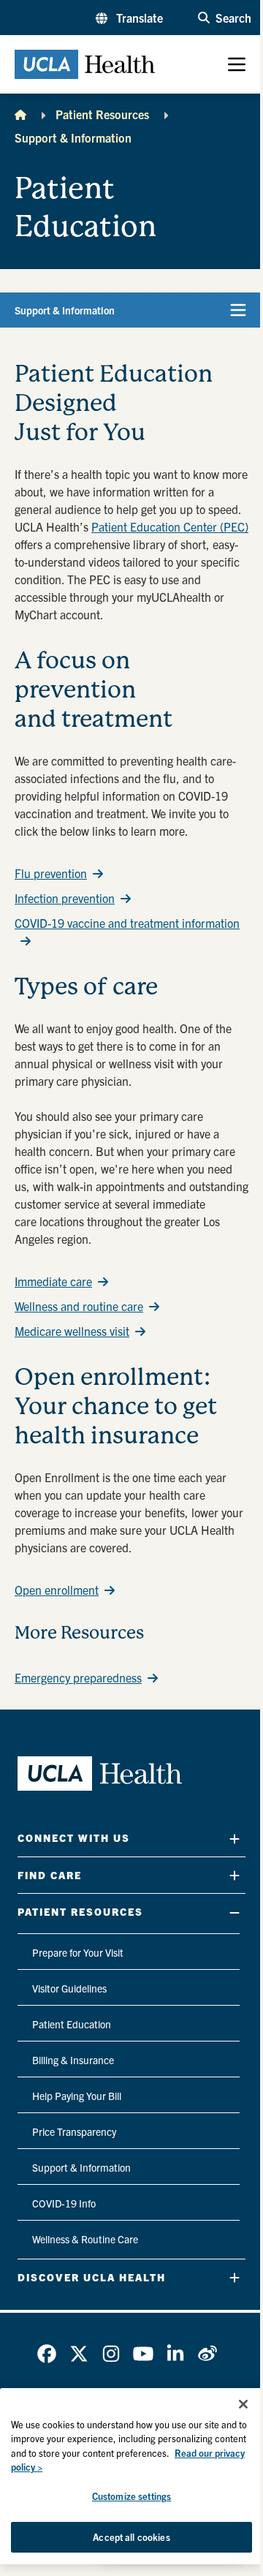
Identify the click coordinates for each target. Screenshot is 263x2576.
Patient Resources (102, 114)
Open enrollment (57, 1590)
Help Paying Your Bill (77, 2096)
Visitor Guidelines (69, 1988)
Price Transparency (74, 2131)
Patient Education (72, 2024)
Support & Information (73, 137)
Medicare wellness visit (72, 1331)
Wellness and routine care (79, 1306)
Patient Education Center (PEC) (170, 526)
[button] (129, 18)
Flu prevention (51, 873)
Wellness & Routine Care (85, 2239)
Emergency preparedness (78, 1677)
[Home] (20, 114)
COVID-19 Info (64, 2203)
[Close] (243, 2404)
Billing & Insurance (73, 2060)
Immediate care (53, 1281)
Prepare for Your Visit (78, 1952)
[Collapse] (235, 1912)
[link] (47, 2354)
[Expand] (235, 1839)
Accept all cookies (131, 2537)
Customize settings (131, 2496)
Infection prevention (65, 898)
